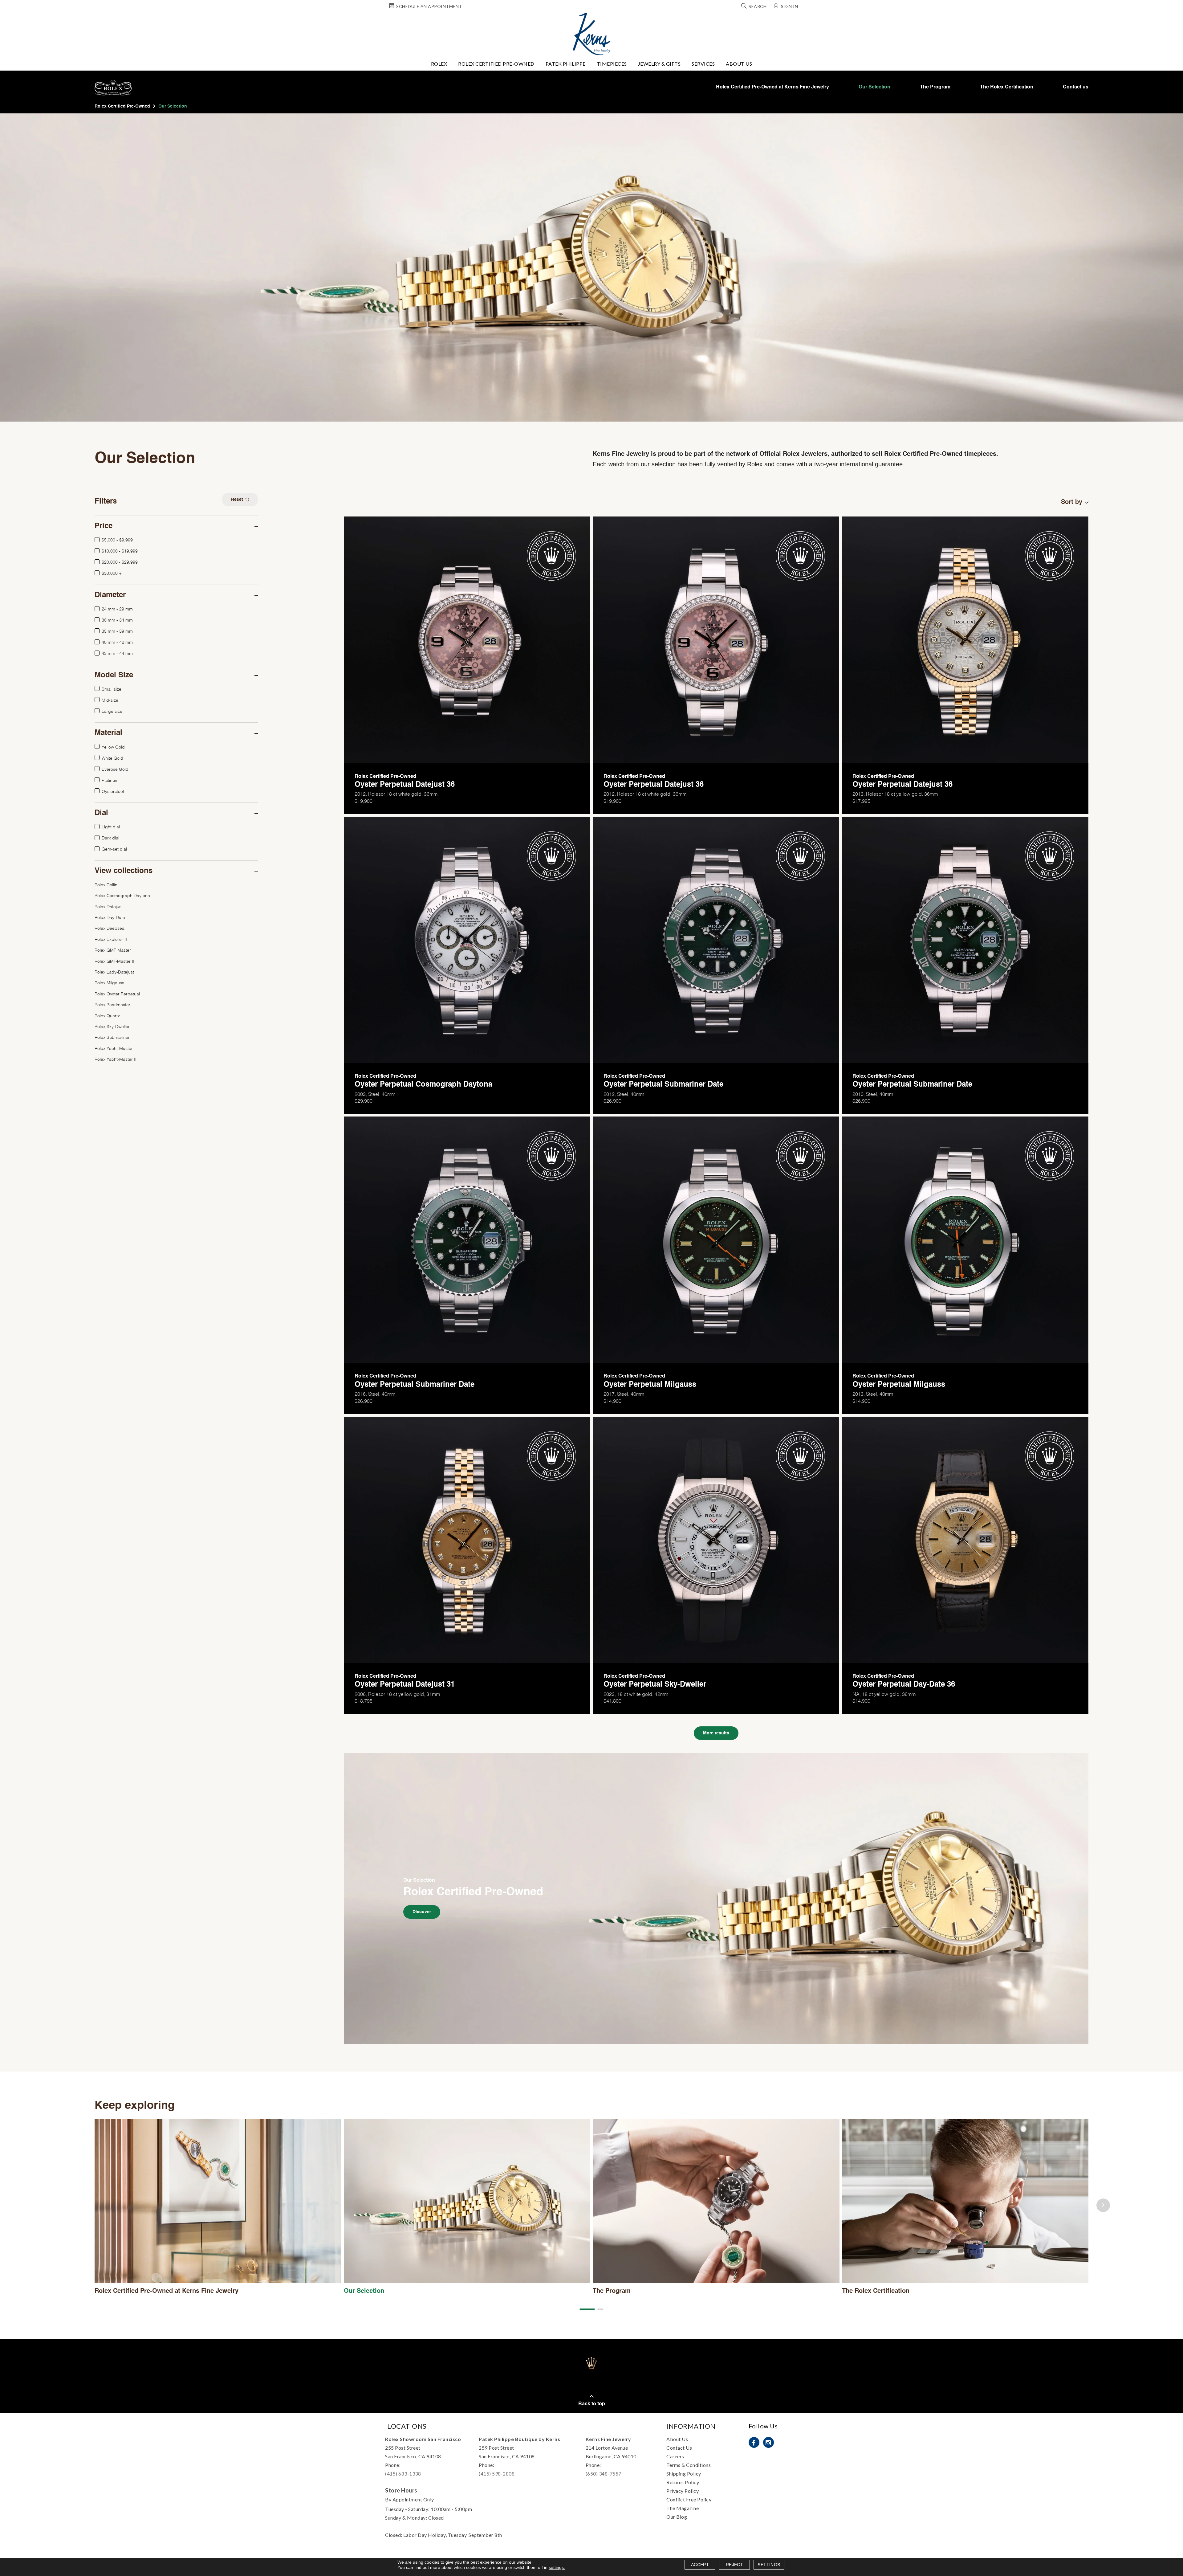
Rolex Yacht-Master (114, 1048)
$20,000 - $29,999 (120, 562)
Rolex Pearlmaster (112, 1004)
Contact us (1076, 87)
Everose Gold (115, 769)
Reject (734, 2565)
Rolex (439, 64)
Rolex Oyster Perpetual (117, 993)
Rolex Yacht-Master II (116, 1059)
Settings (769, 2565)
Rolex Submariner (112, 1037)
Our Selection (874, 87)
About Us (739, 64)
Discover (422, 1912)
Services (703, 64)
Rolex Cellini (106, 884)
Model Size (114, 676)
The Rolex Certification (1007, 87)
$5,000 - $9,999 (117, 539)
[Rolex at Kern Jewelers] (1173, 20)
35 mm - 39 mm (117, 631)
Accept (700, 2565)
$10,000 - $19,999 (120, 551)
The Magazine (683, 2508)
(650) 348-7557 (604, 2474)
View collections (124, 871)
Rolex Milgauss (109, 982)
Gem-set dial (114, 849)
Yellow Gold (113, 747)
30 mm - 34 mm (117, 620)
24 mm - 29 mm (117, 608)
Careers (675, 2456)
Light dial (111, 826)
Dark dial (110, 837)
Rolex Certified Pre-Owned (496, 64)
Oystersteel (113, 791)
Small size (112, 689)
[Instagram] (768, 2442)
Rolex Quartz (107, 1015)
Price (104, 526)
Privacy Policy (683, 2491)
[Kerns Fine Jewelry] (592, 34)
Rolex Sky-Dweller (112, 1026)
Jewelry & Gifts (659, 64)
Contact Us (679, 2448)
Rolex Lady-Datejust (114, 972)
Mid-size (110, 700)
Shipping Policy (684, 2474)
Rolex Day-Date (110, 917)
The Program (935, 87)
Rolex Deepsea (110, 928)
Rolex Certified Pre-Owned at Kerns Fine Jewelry (772, 87)
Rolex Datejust (109, 906)
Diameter (110, 595)
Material (108, 733)
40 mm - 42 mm (117, 642)
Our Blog (677, 2517)
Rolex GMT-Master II (114, 961)
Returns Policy (683, 2482)
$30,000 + (112, 573)
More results (716, 1733)
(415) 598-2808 (497, 2474)
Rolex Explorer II (111, 939)
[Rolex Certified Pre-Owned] (716, 1898)
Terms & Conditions (689, 2465)
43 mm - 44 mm (117, 653)
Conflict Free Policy (689, 2499)
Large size (112, 711)
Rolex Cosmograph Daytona (122, 895)
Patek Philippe (566, 64)
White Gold (112, 758)
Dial (101, 813)
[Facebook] (754, 2442)
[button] (587, 2309)
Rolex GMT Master (113, 950)
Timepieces (612, 64)
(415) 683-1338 (403, 2474)
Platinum (110, 780)
